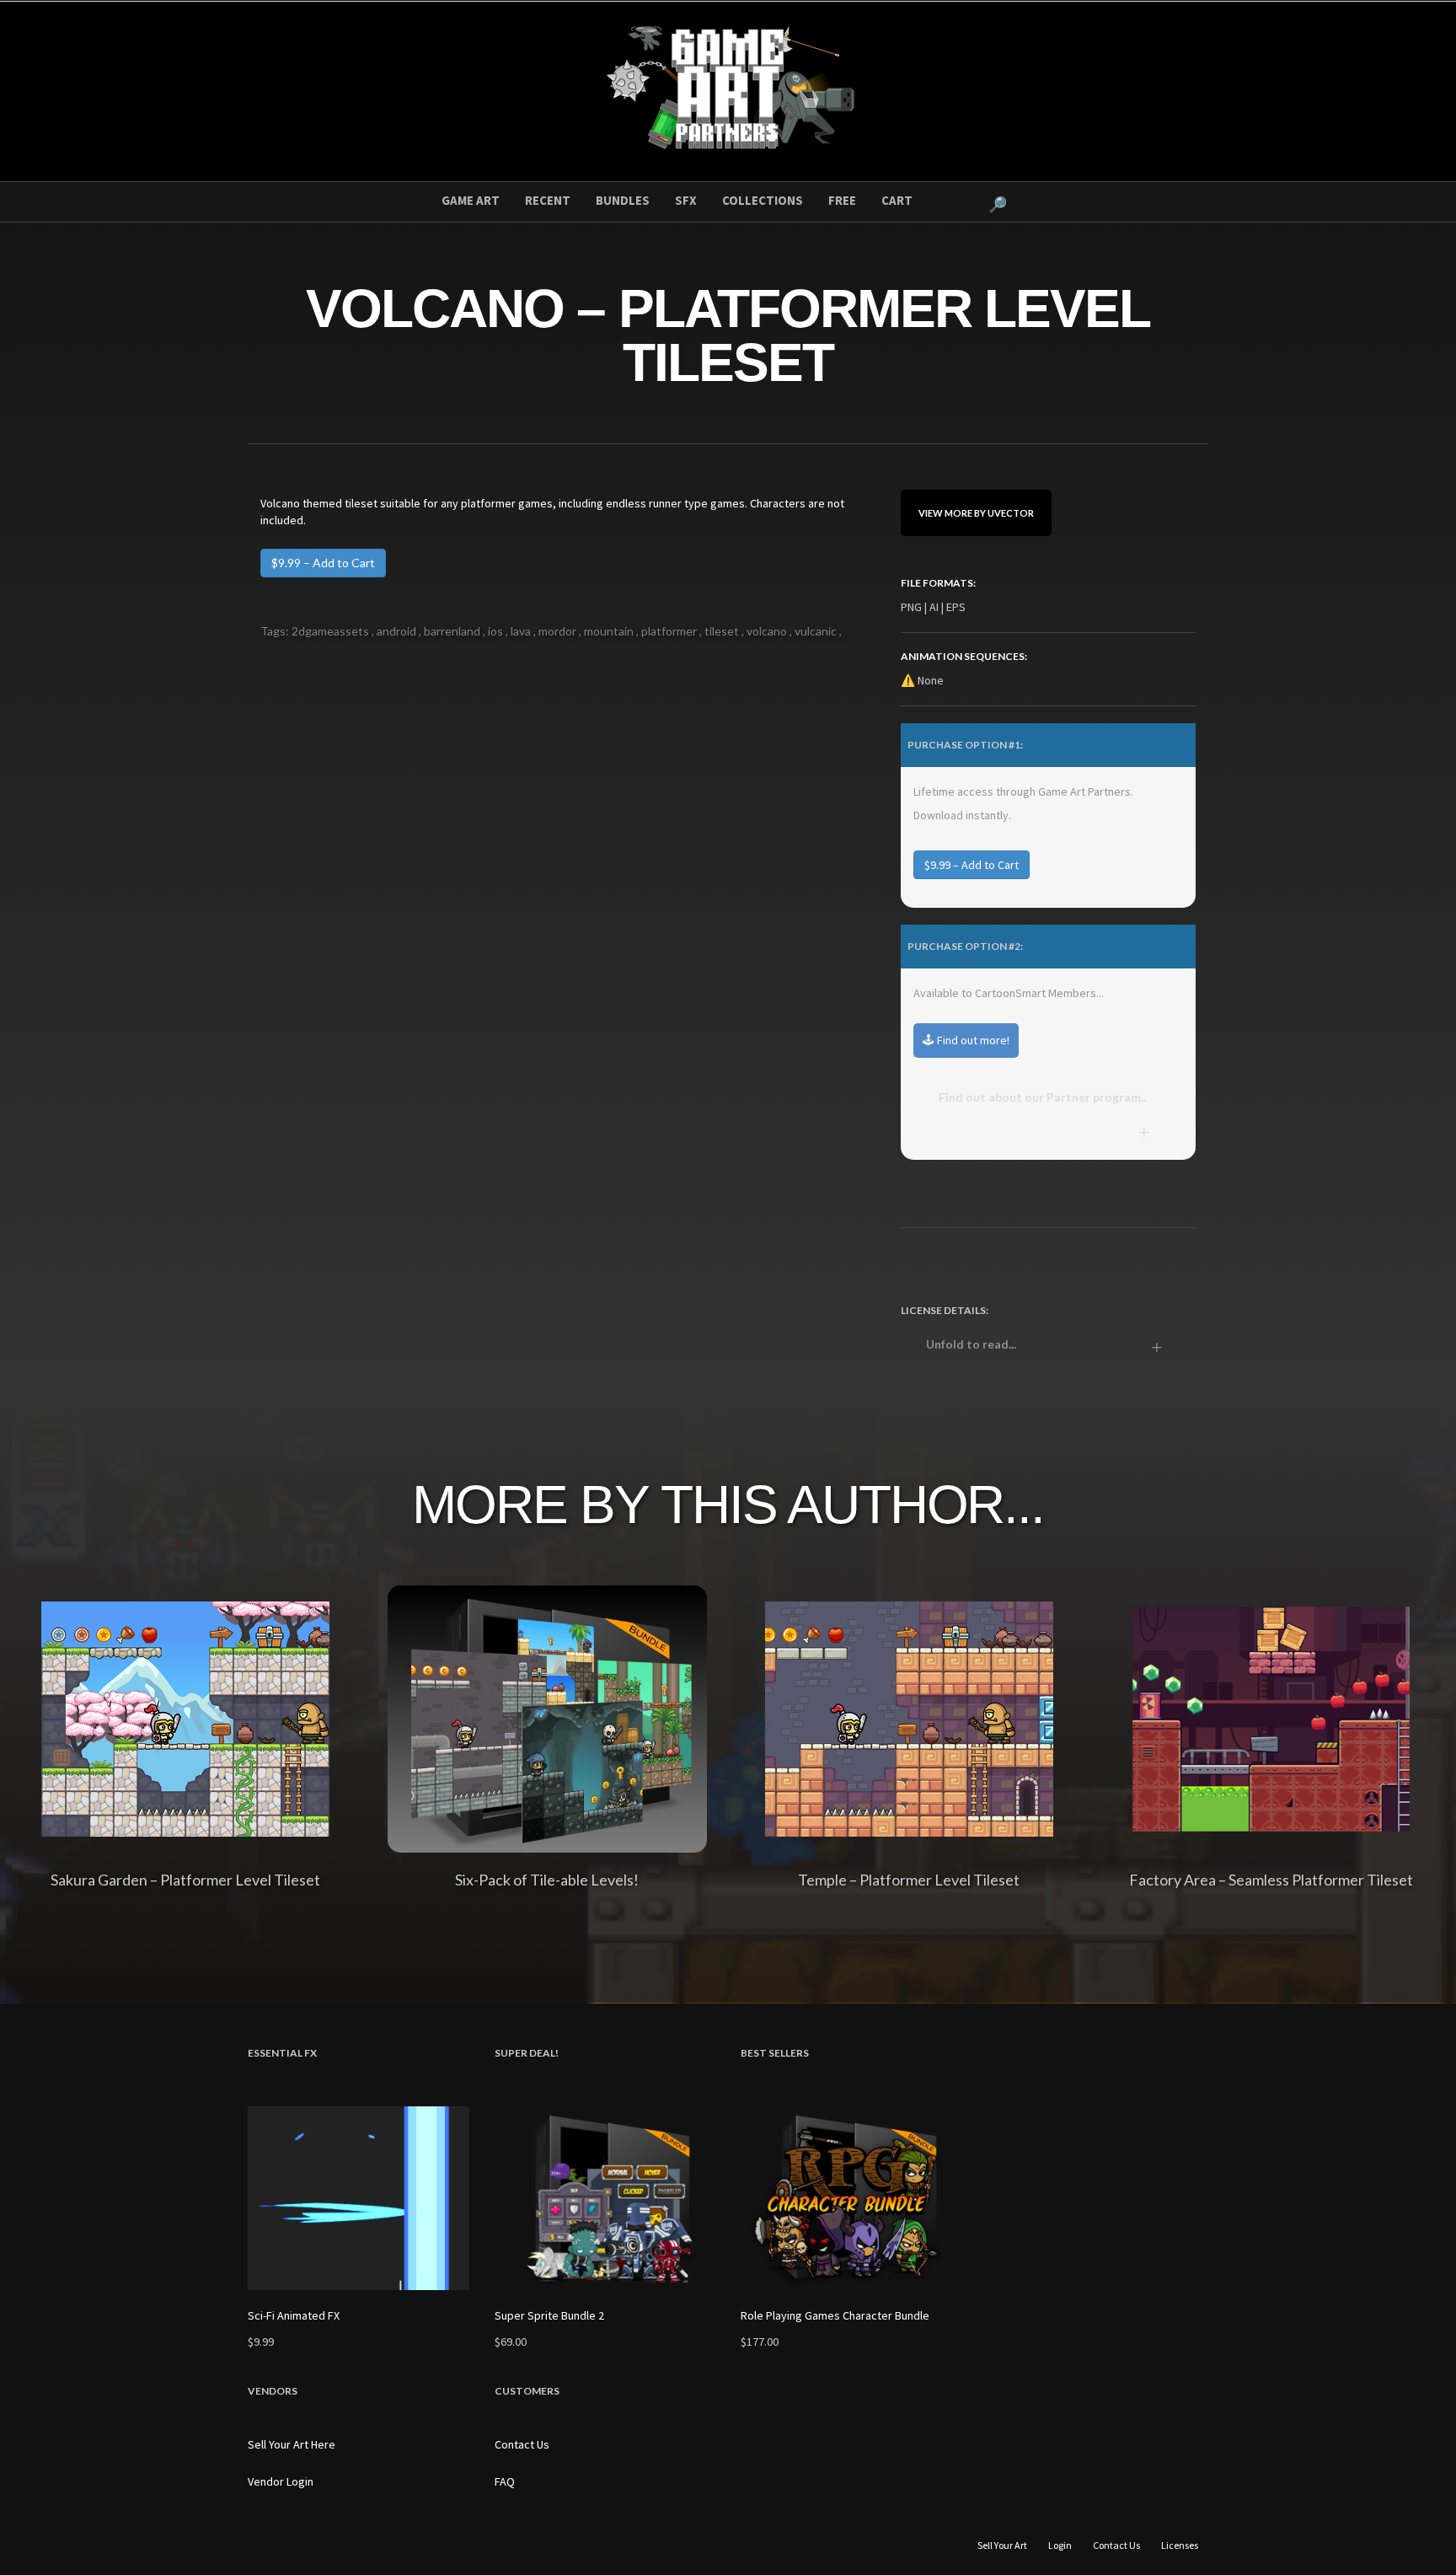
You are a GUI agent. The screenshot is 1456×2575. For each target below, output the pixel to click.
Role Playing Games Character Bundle (835, 2315)
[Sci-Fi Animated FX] (359, 2199)
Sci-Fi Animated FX (294, 2315)
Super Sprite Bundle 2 (549, 2315)
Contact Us (522, 2444)
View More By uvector (976, 513)
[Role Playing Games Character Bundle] (851, 2199)
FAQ (505, 2481)
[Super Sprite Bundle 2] (605, 2199)
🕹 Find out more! (966, 1040)
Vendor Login (281, 2481)
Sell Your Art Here (292, 2444)
